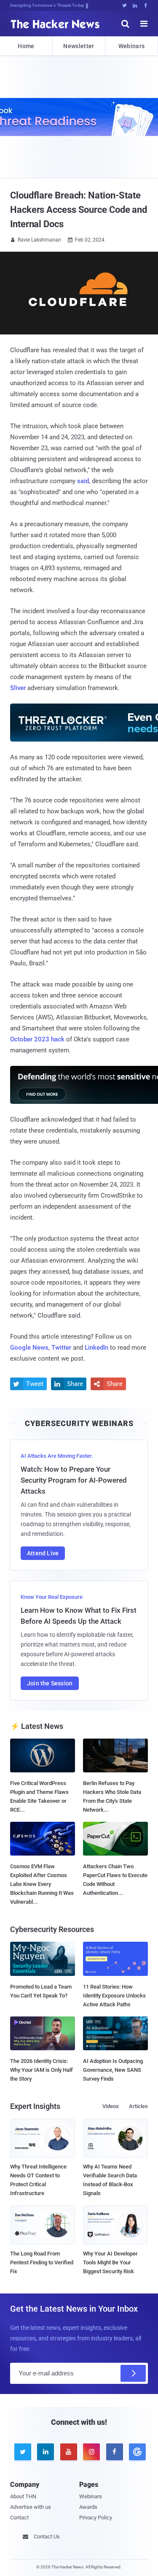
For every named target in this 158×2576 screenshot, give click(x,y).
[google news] (136, 2452)
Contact (19, 2518)
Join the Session (50, 1683)
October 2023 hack (37, 1039)
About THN (23, 2496)
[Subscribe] (133, 2373)
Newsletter (79, 46)
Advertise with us (31, 2507)
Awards (88, 2507)
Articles (138, 2106)
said (83, 481)
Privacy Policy (96, 2518)
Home (26, 46)
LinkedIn (96, 1348)
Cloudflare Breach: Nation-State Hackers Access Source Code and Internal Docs (79, 210)
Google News (29, 1348)
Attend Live (43, 1553)
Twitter (61, 1348)
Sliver (18, 688)
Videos (111, 2106)
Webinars (131, 46)
